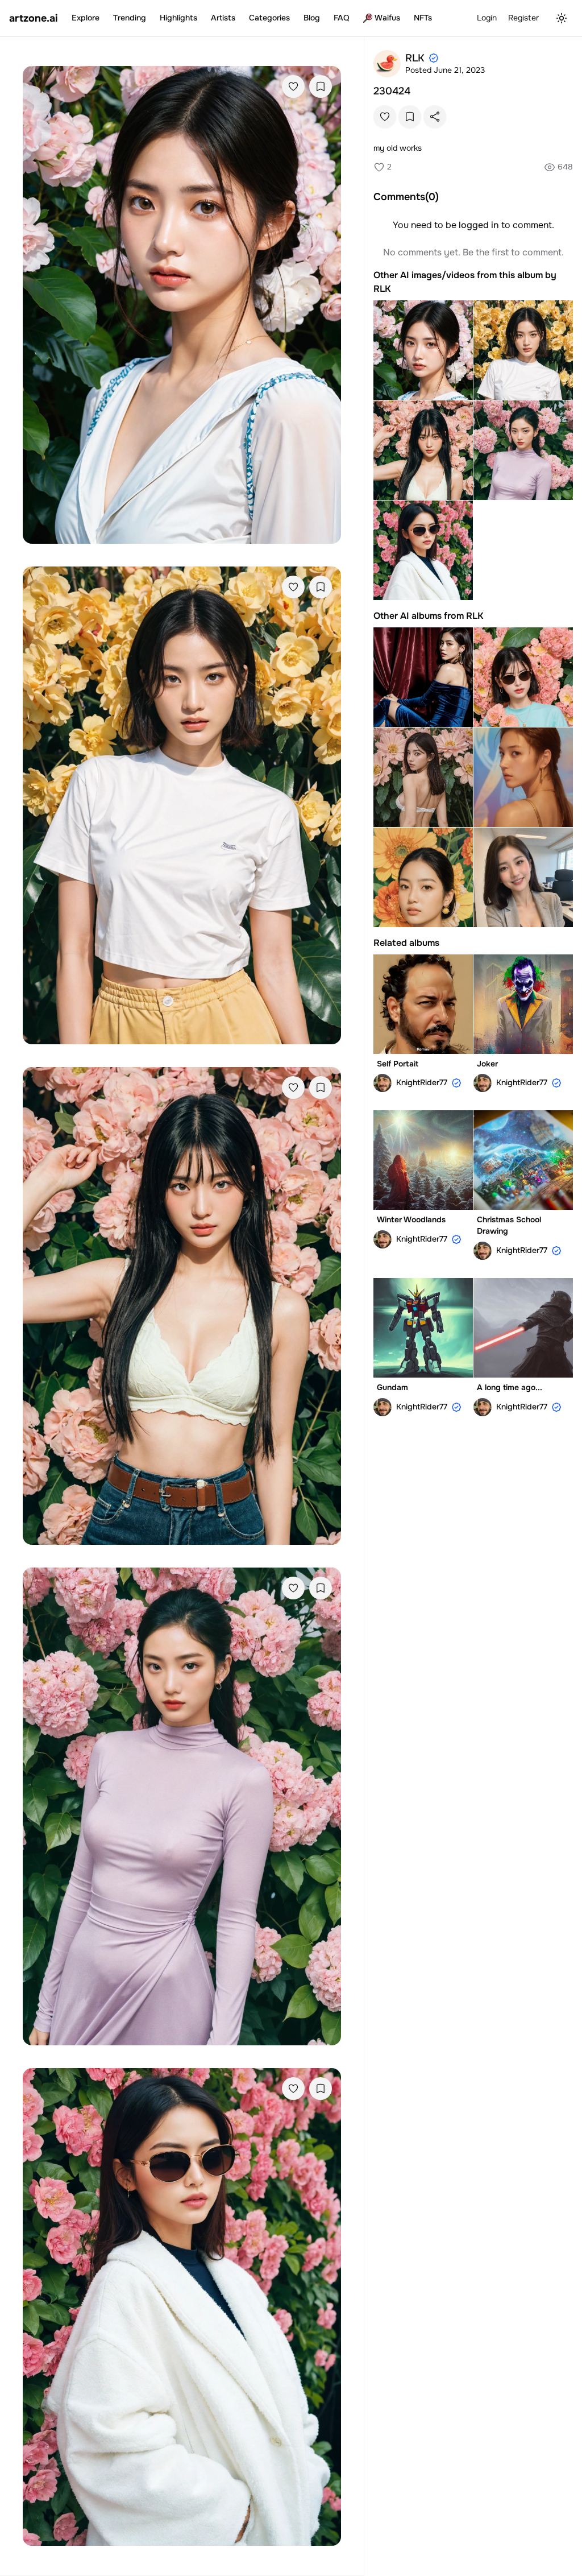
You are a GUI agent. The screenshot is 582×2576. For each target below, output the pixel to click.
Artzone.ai (34, 18)
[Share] (435, 117)
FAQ (342, 18)
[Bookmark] (321, 86)
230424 (392, 91)
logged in (479, 225)
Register (523, 18)
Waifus (387, 18)
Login (487, 18)
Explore (86, 18)
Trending (130, 18)
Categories (269, 18)
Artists (223, 18)
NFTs (423, 18)
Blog (312, 18)
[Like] (293, 86)
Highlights (178, 18)
